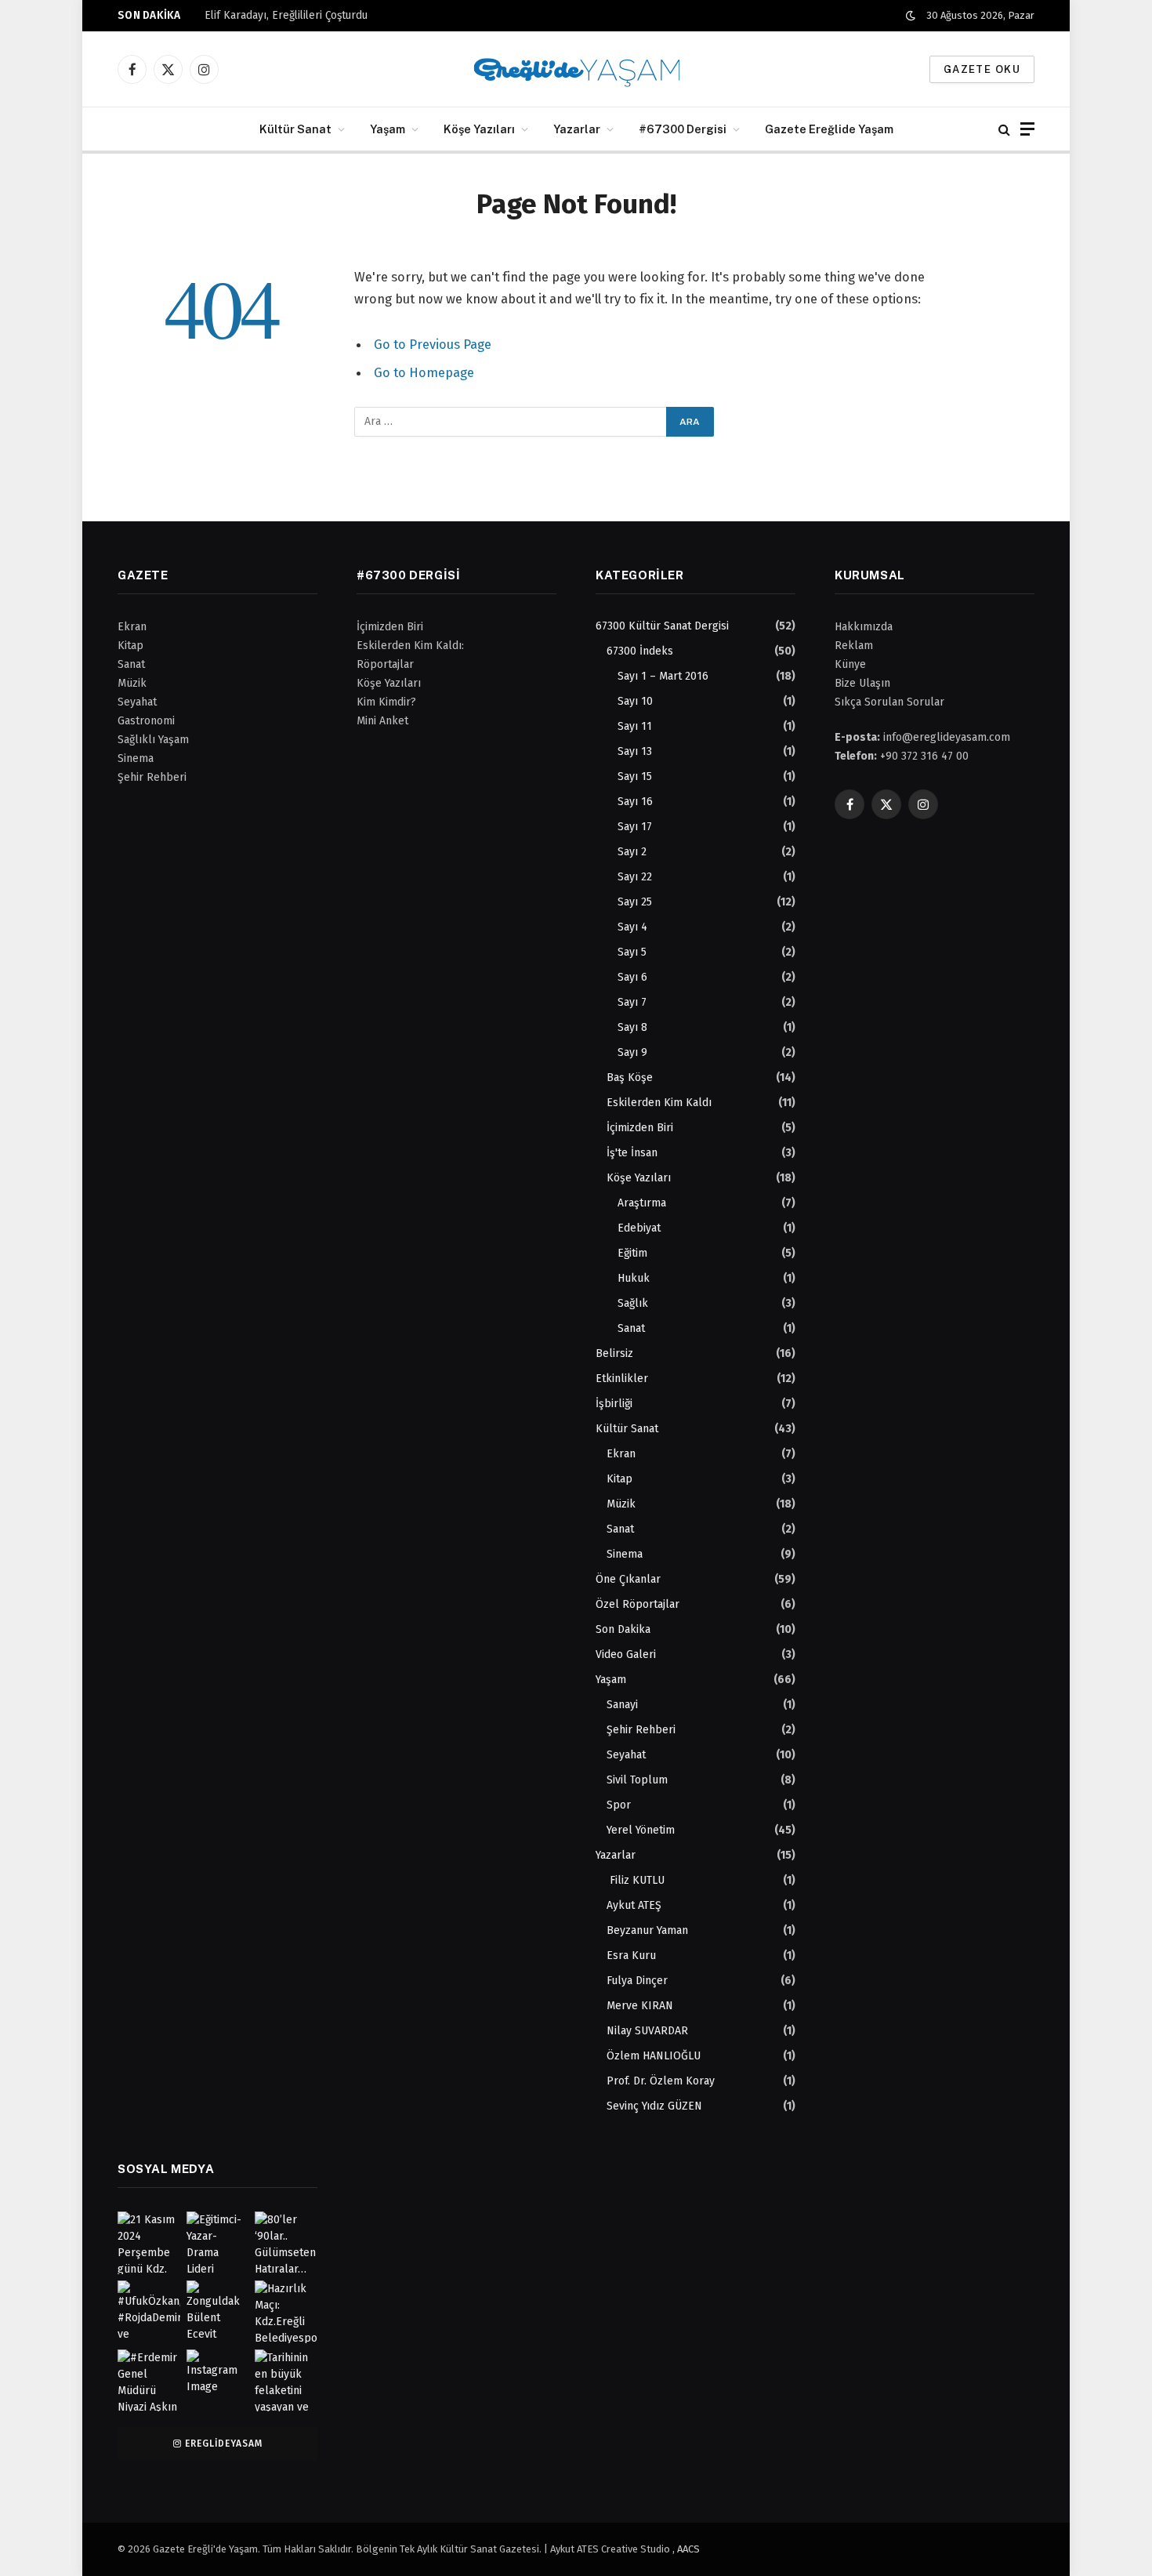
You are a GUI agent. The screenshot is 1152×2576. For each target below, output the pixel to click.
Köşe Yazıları (479, 129)
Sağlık (633, 1303)
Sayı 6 (632, 977)
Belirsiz (614, 1353)
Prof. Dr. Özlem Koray (661, 2081)
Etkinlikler (622, 1379)
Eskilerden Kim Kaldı (659, 1103)
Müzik (621, 1504)
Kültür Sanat (295, 129)
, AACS (686, 2549)
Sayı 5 (632, 952)
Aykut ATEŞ (634, 1905)
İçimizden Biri (640, 1128)
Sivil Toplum (637, 1780)
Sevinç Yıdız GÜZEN (654, 2106)
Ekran (621, 1454)
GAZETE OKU (982, 69)
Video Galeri (626, 1654)
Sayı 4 (632, 927)
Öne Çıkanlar (628, 1579)
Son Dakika (623, 1629)
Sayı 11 (635, 726)
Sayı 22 (635, 877)
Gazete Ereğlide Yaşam (829, 129)
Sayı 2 (632, 852)
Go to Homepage (424, 372)
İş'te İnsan (632, 1153)
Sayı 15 (635, 776)
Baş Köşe (630, 1078)
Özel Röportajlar (638, 1604)
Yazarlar (577, 129)
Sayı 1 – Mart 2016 (663, 676)
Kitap (619, 1479)
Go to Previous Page (433, 344)
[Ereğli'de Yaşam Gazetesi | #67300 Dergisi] (576, 69)
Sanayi (622, 1705)
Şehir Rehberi (641, 1730)
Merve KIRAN (640, 2006)
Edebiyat (639, 1228)
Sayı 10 (635, 701)
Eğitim (632, 1253)
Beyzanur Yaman (647, 1930)
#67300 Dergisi (683, 129)
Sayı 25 (635, 902)
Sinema (625, 1554)
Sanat (631, 1328)
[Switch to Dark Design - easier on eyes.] (911, 16)
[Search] (1004, 129)
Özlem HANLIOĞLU (654, 2056)
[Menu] (1027, 129)
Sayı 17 (635, 827)
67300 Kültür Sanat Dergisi (662, 626)
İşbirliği (614, 1404)
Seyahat (626, 1755)
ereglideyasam (223, 2444)
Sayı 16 (635, 802)
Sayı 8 (632, 1027)
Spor (619, 1805)
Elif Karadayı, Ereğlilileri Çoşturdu (286, 15)
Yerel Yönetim (641, 1830)
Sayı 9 (632, 1052)
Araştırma (642, 1203)
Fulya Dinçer (637, 1981)
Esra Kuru (631, 1956)
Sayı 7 (632, 1002)
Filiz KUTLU (636, 1880)
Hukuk (634, 1278)
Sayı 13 (635, 751)
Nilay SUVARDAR (647, 2031)
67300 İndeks (640, 651)
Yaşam (388, 129)
